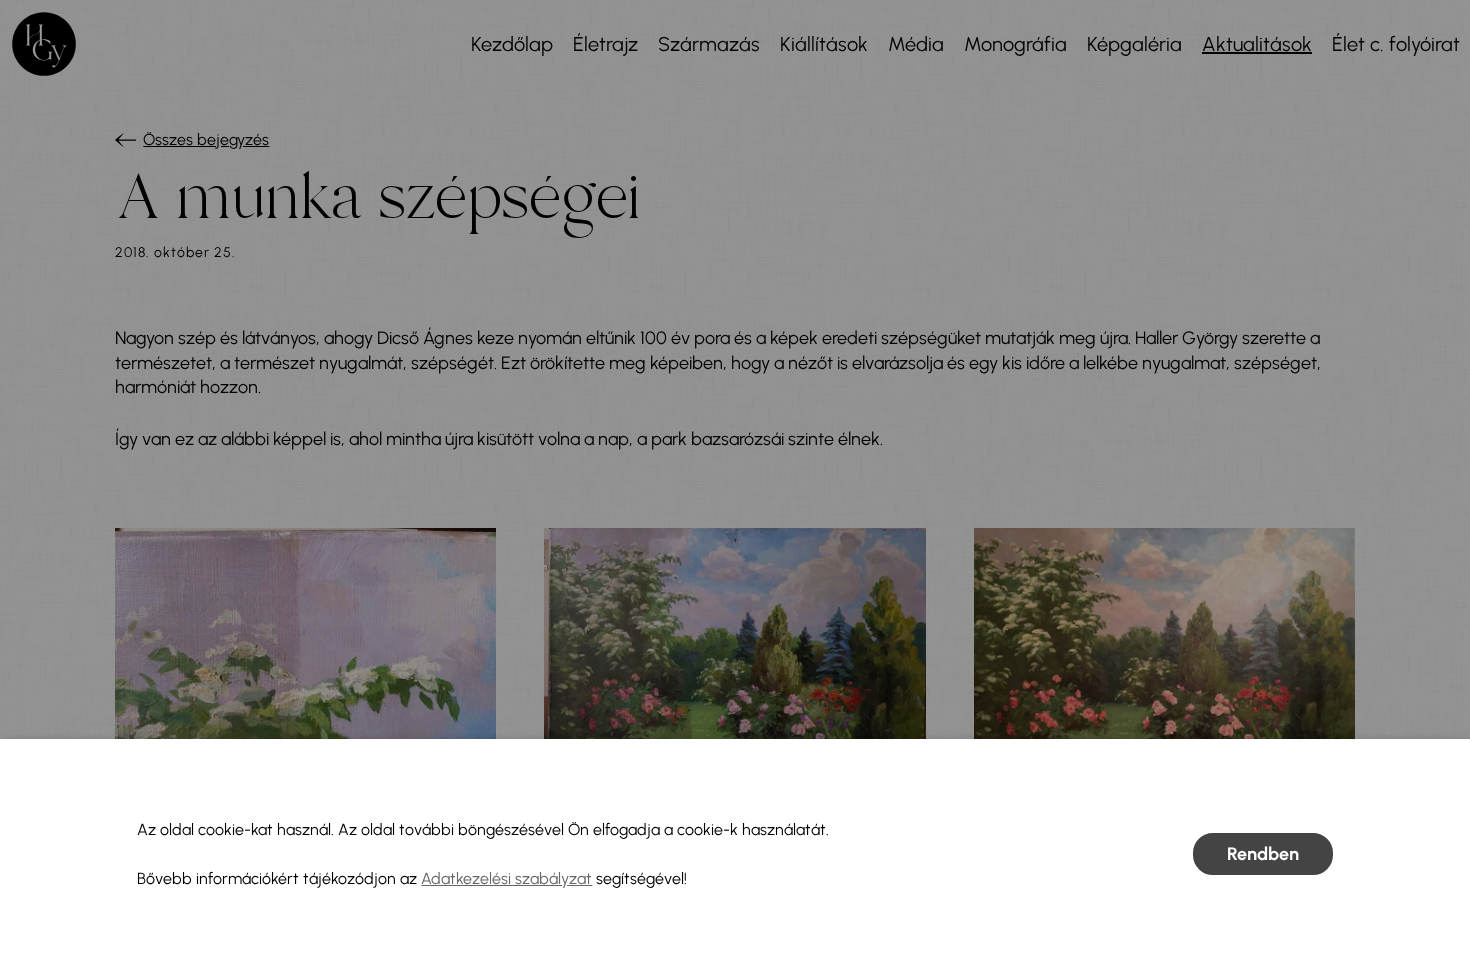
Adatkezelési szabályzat (506, 878)
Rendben (1263, 854)
